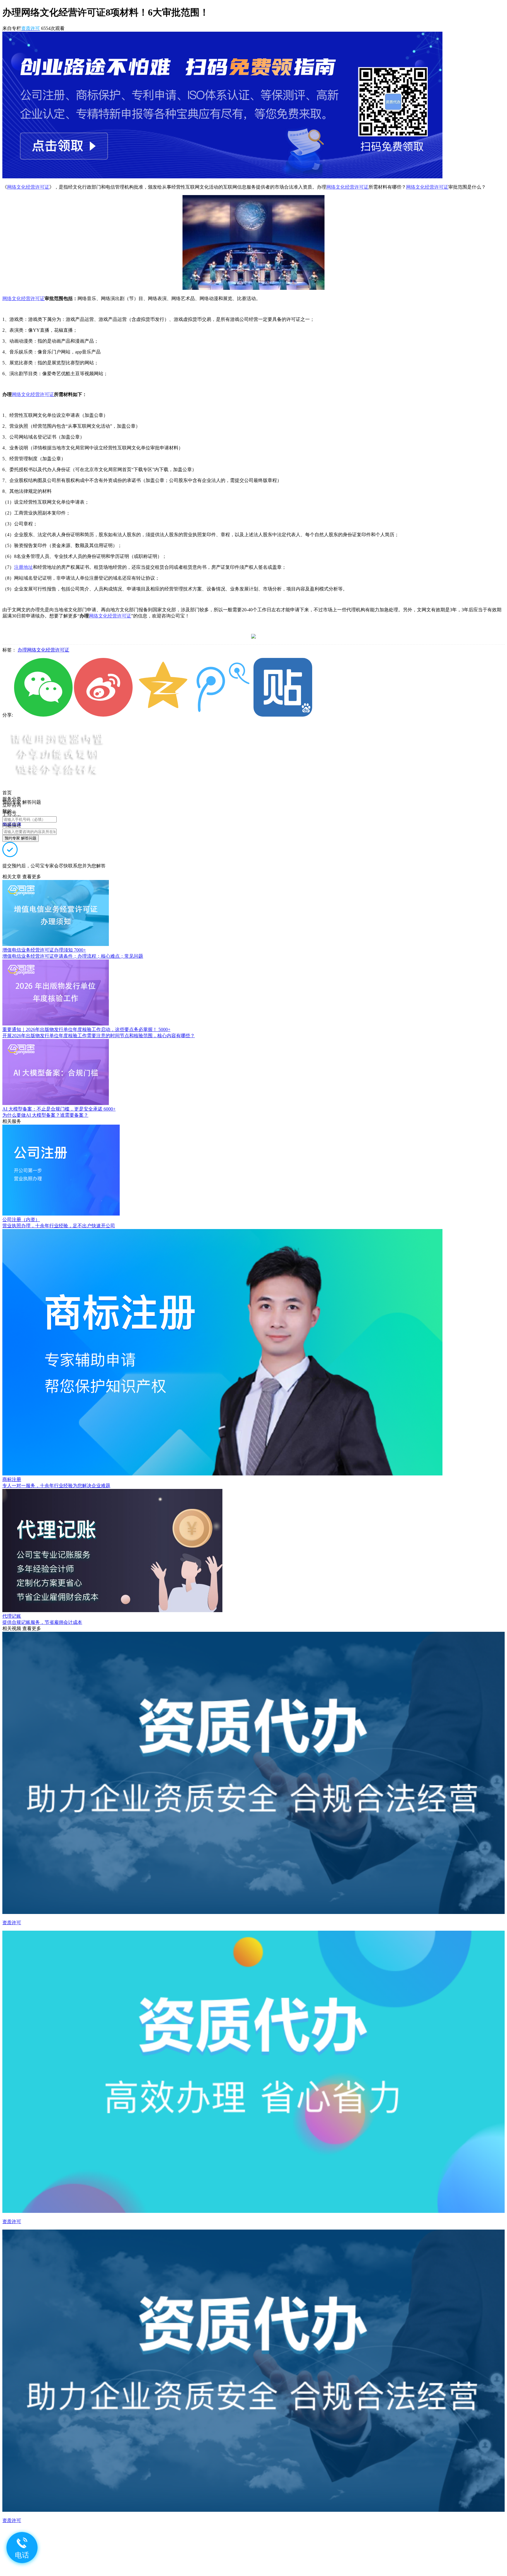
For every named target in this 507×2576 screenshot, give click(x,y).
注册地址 (23, 567)
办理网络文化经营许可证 (43, 650)
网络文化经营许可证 (28, 187)
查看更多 (32, 877)
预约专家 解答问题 (21, 838)
